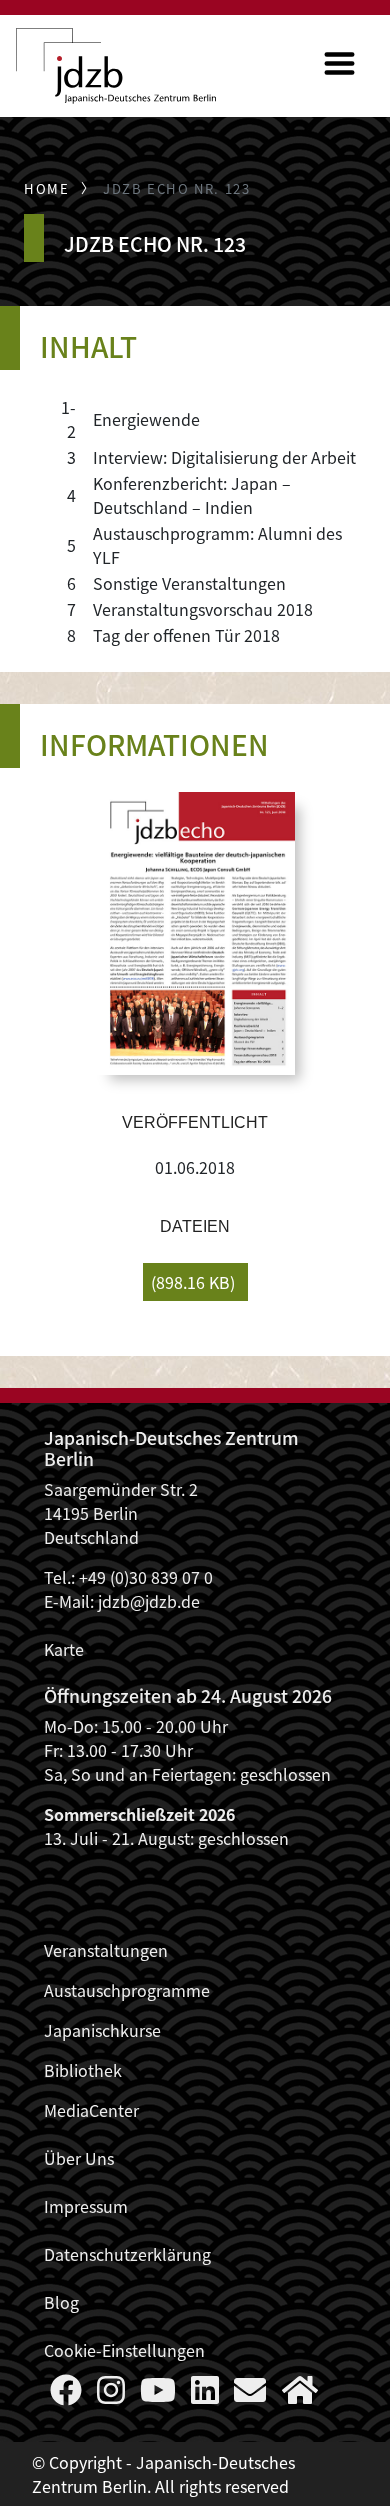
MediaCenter (91, 2110)
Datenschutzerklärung (127, 2254)
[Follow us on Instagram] (111, 2395)
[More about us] (300, 2395)
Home (46, 188)
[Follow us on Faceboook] (66, 2395)
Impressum (86, 2206)
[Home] (116, 66)
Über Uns (79, 2158)
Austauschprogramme (127, 1990)
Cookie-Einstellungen (124, 2350)
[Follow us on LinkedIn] (205, 2395)
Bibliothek (83, 2070)
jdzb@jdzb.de (149, 1601)
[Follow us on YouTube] (158, 2395)
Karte (64, 1649)
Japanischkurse (102, 2030)
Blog (61, 2302)
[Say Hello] (250, 2395)
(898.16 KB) (193, 1282)
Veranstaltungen (106, 1950)
